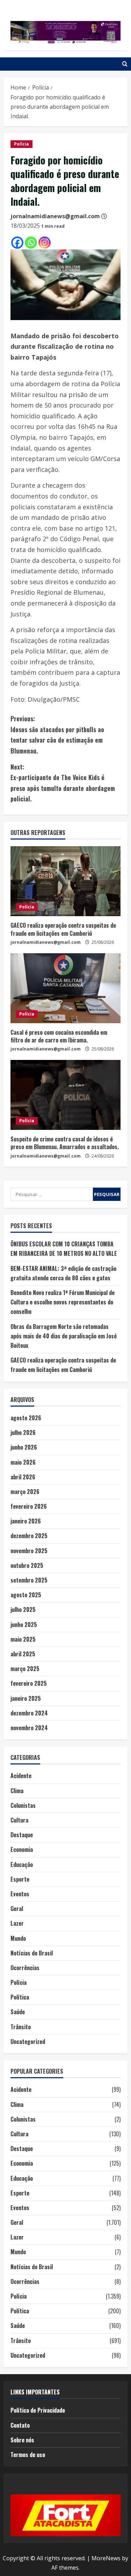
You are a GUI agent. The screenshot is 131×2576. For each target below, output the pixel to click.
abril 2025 (23, 1654)
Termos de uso (28, 2455)
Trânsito (21, 2027)
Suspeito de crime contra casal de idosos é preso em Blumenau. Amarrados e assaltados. (65, 1143)
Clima (17, 1791)
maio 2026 (23, 1462)
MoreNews (106, 2558)
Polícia (21, 144)
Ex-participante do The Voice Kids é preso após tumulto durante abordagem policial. (63, 783)
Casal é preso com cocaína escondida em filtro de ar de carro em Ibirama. (59, 1036)
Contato (20, 2425)
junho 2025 (24, 1625)
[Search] (125, 64)
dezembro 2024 (29, 1713)
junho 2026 (24, 1447)
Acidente (21, 1776)
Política (20, 1997)
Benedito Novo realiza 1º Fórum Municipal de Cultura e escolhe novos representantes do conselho (63, 1302)
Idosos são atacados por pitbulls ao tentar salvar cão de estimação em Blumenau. (57, 735)
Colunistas (23, 1805)
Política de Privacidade (38, 2410)
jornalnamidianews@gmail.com (55, 216)
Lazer (17, 1923)
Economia (22, 1849)
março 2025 (25, 1669)
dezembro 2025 (29, 1536)
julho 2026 (23, 1432)
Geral (17, 1909)
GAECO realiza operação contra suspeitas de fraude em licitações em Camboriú (63, 929)
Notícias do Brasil (32, 1953)
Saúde (18, 2012)
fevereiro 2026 (29, 1506)
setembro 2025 (29, 1580)
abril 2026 (23, 1477)
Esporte (20, 1879)
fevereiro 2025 (29, 1683)
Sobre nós (22, 2440)
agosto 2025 (26, 1595)
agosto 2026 (26, 1418)
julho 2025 (23, 1609)
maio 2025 (23, 1639)
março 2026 (25, 1492)
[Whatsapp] (31, 243)
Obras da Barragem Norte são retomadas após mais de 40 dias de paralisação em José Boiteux (64, 1336)
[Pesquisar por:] (52, 1194)
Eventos (20, 1894)
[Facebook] (17, 243)
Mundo (18, 1938)
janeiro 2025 (26, 1698)
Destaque (22, 1835)
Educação (22, 1864)
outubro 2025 (27, 1565)
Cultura (19, 1820)
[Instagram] (45, 243)
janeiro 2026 (26, 1521)
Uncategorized (28, 2041)
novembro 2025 (29, 1551)
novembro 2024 (29, 1728)
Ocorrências (25, 1968)
